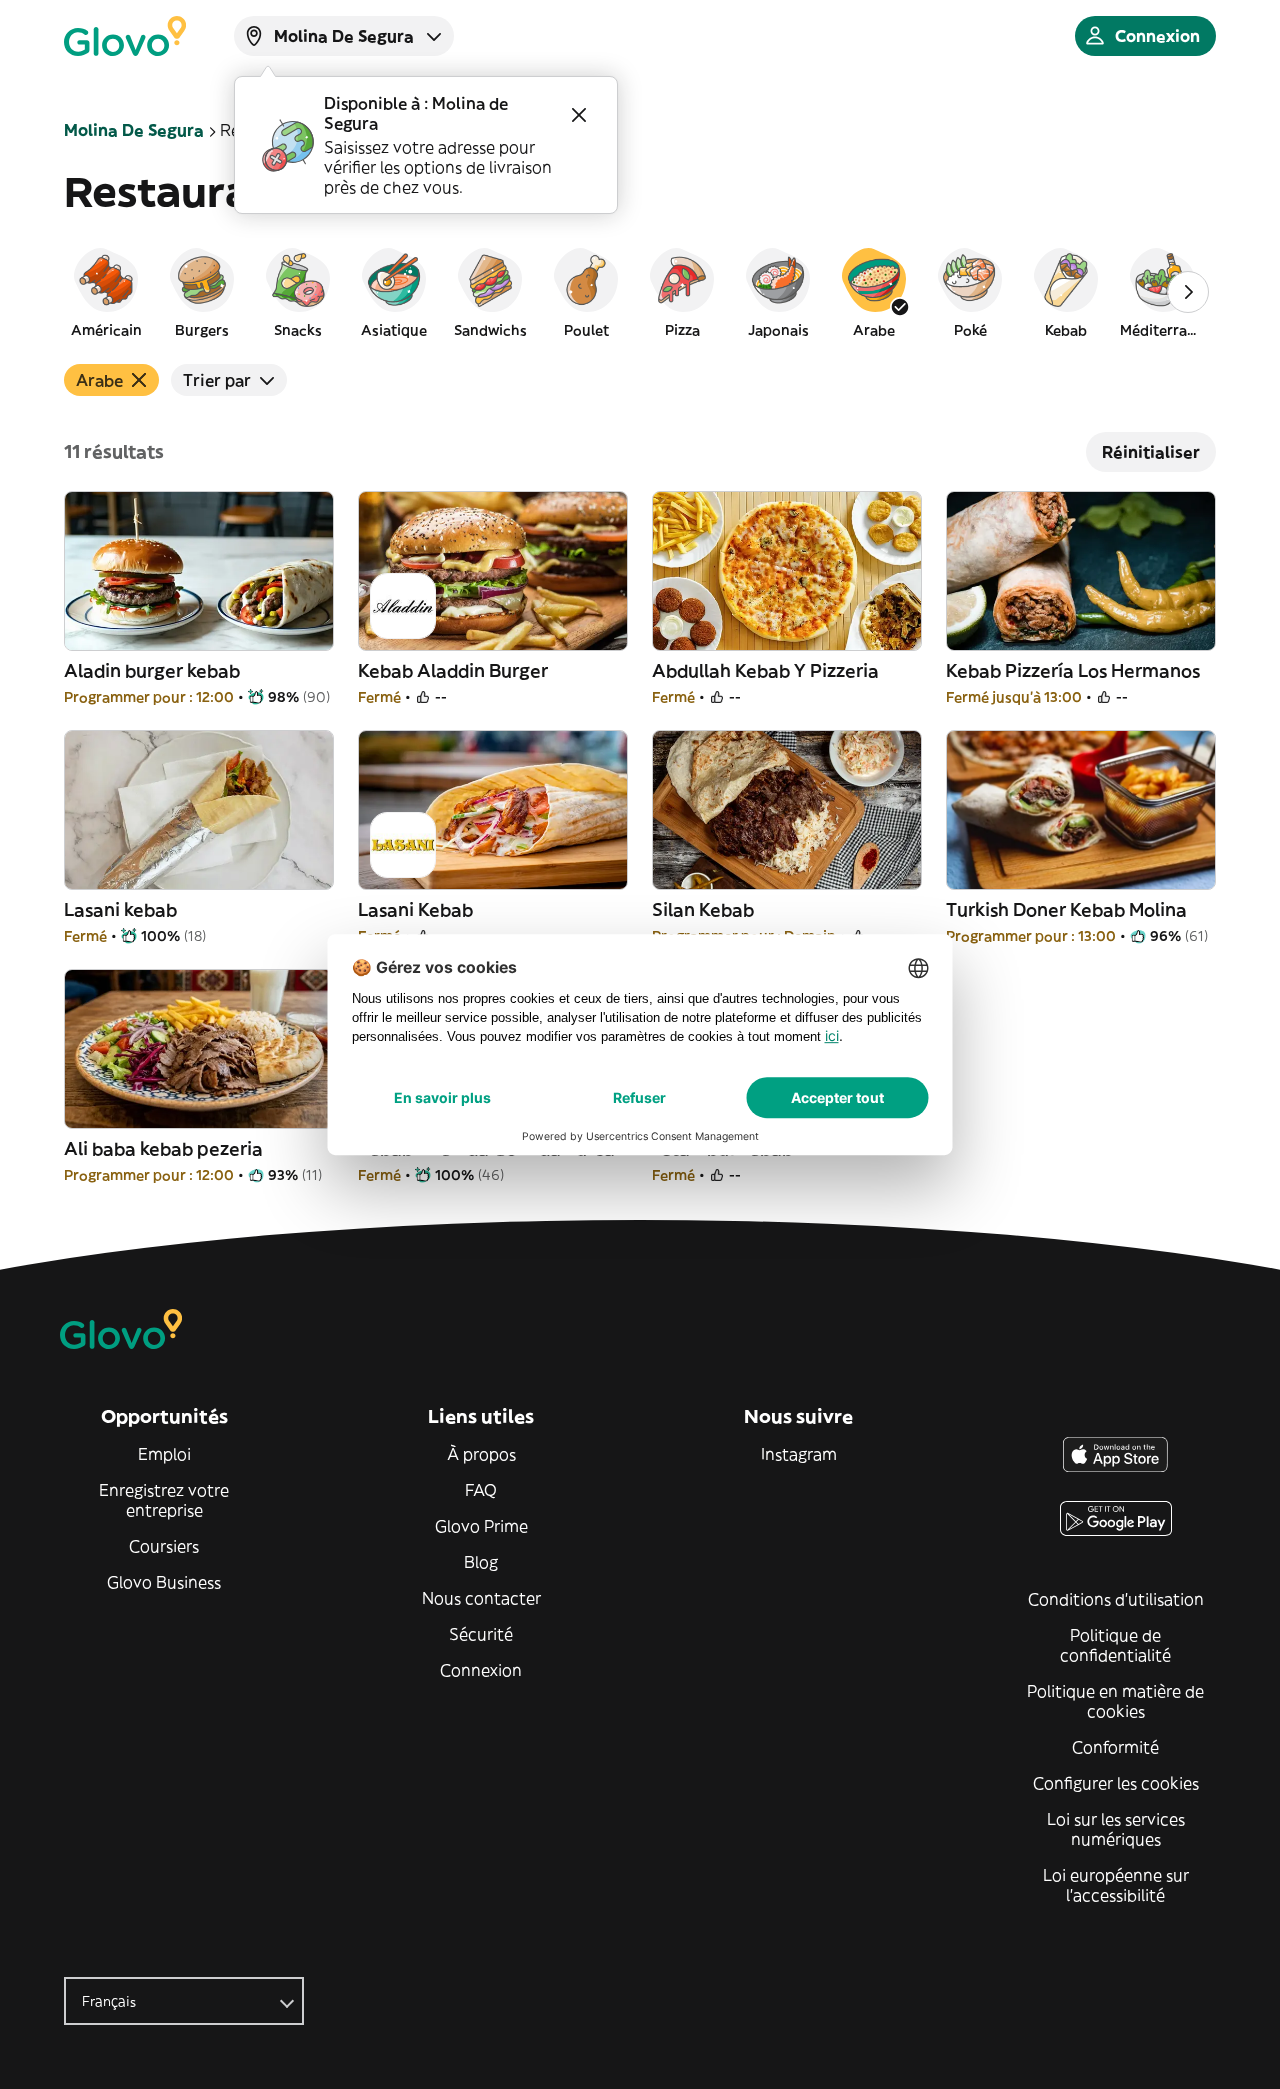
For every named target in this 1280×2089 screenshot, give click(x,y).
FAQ (481, 1490)
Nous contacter (481, 1598)
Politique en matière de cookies (1115, 1701)
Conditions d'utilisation (1116, 1599)
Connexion (481, 1670)
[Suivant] (1188, 292)
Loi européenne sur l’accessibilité (1116, 1885)
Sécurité (481, 1634)
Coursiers (164, 1546)
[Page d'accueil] (125, 36)
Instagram (799, 1454)
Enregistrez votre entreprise (164, 1500)
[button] (106, 292)
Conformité (1115, 1747)
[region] (640, 292)
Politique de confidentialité (1115, 1645)
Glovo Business (164, 1582)
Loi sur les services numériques (1116, 1829)
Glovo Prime (481, 1526)
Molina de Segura (134, 130)
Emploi (164, 1454)
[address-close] (579, 115)
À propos (481, 1454)
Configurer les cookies (1116, 1783)
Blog (481, 1562)
